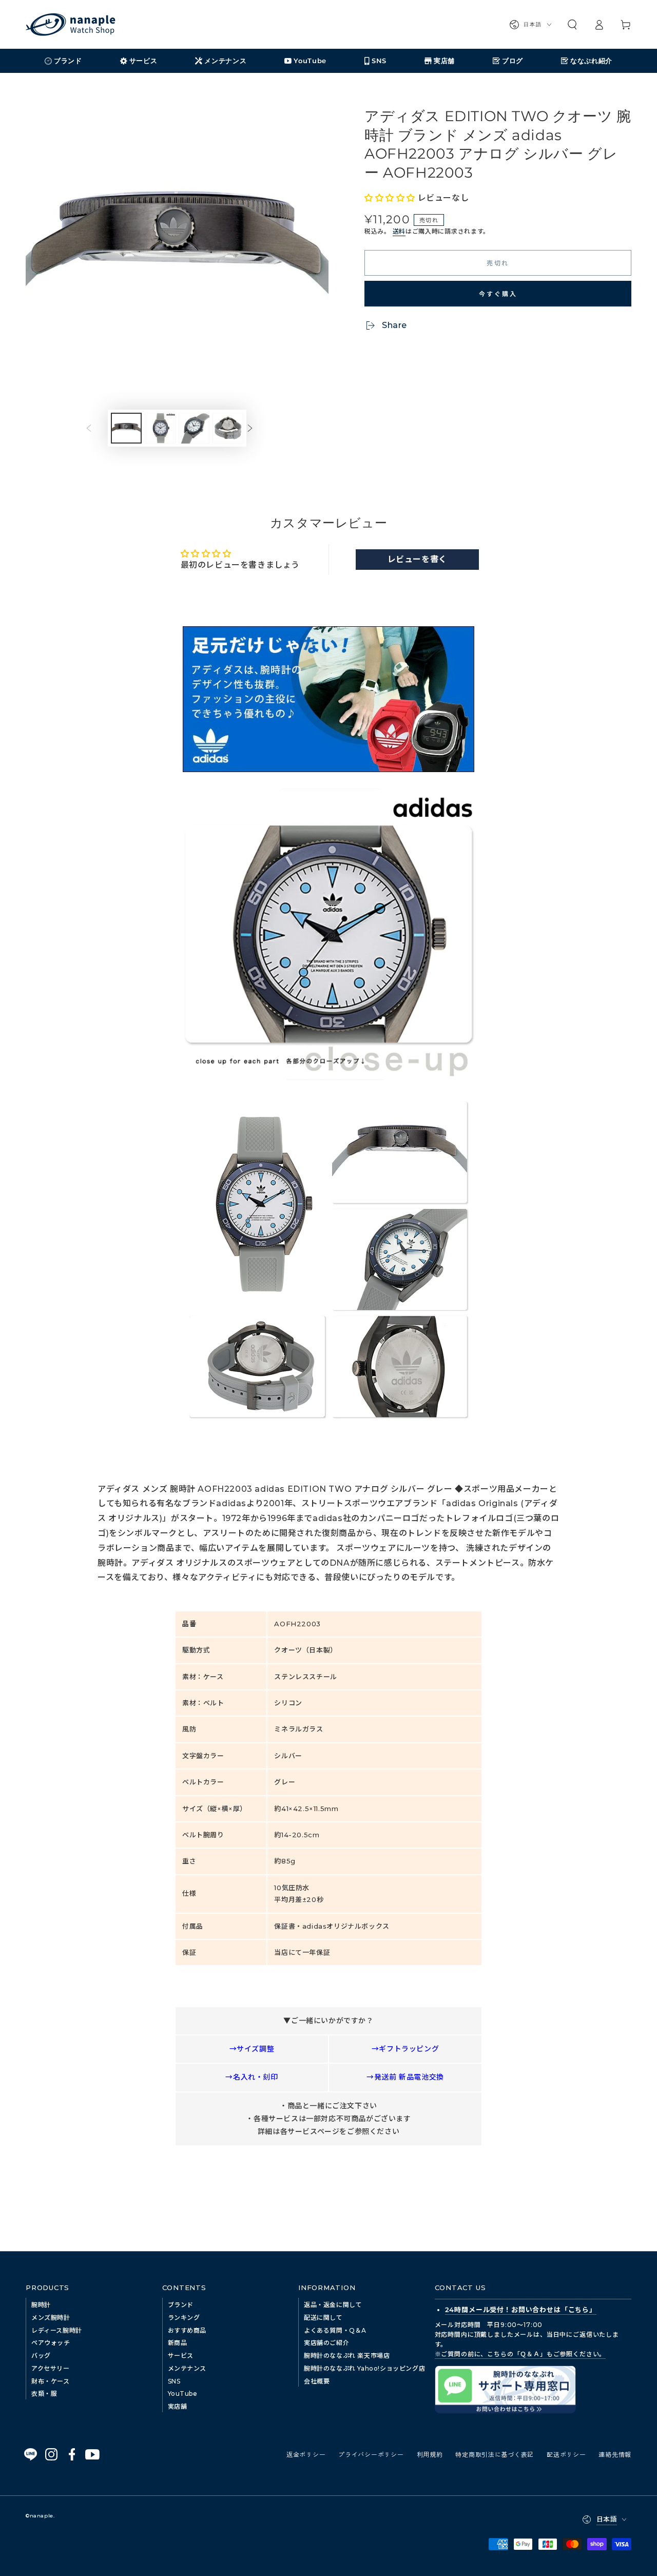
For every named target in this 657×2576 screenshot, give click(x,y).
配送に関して (323, 2318)
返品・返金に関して (333, 2305)
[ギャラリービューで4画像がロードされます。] (228, 428)
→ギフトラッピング (405, 2049)
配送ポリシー (566, 2454)
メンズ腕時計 (51, 2318)
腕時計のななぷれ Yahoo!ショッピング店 (364, 2368)
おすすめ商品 (187, 2330)
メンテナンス (187, 2368)
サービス (181, 2356)
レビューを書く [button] (417, 559)
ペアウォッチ (51, 2343)
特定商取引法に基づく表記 (495, 2454)
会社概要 (317, 2381)
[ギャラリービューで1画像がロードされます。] (126, 428)
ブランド (181, 2305)
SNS (174, 2381)
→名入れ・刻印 (252, 2077)
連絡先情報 (615, 2454)
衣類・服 (44, 2394)
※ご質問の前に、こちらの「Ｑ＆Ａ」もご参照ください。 (520, 2354)
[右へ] (258, 428)
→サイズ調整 (252, 2049)
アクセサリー (51, 2368)
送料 (399, 231)
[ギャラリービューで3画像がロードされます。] (194, 428)
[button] (572, 25)
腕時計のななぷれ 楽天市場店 (347, 2356)
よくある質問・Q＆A (335, 2330)
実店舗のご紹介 (326, 2343)
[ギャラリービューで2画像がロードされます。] (160, 428)
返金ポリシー (306, 2454)
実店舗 (178, 2406)
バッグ (41, 2356)
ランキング (184, 2318)
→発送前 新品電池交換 (405, 2077)
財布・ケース (51, 2381)
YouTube (183, 2394)
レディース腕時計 (57, 2330)
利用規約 (430, 2454)
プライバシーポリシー (371, 2454)
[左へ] (96, 428)
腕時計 (41, 2305)
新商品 (178, 2343)
